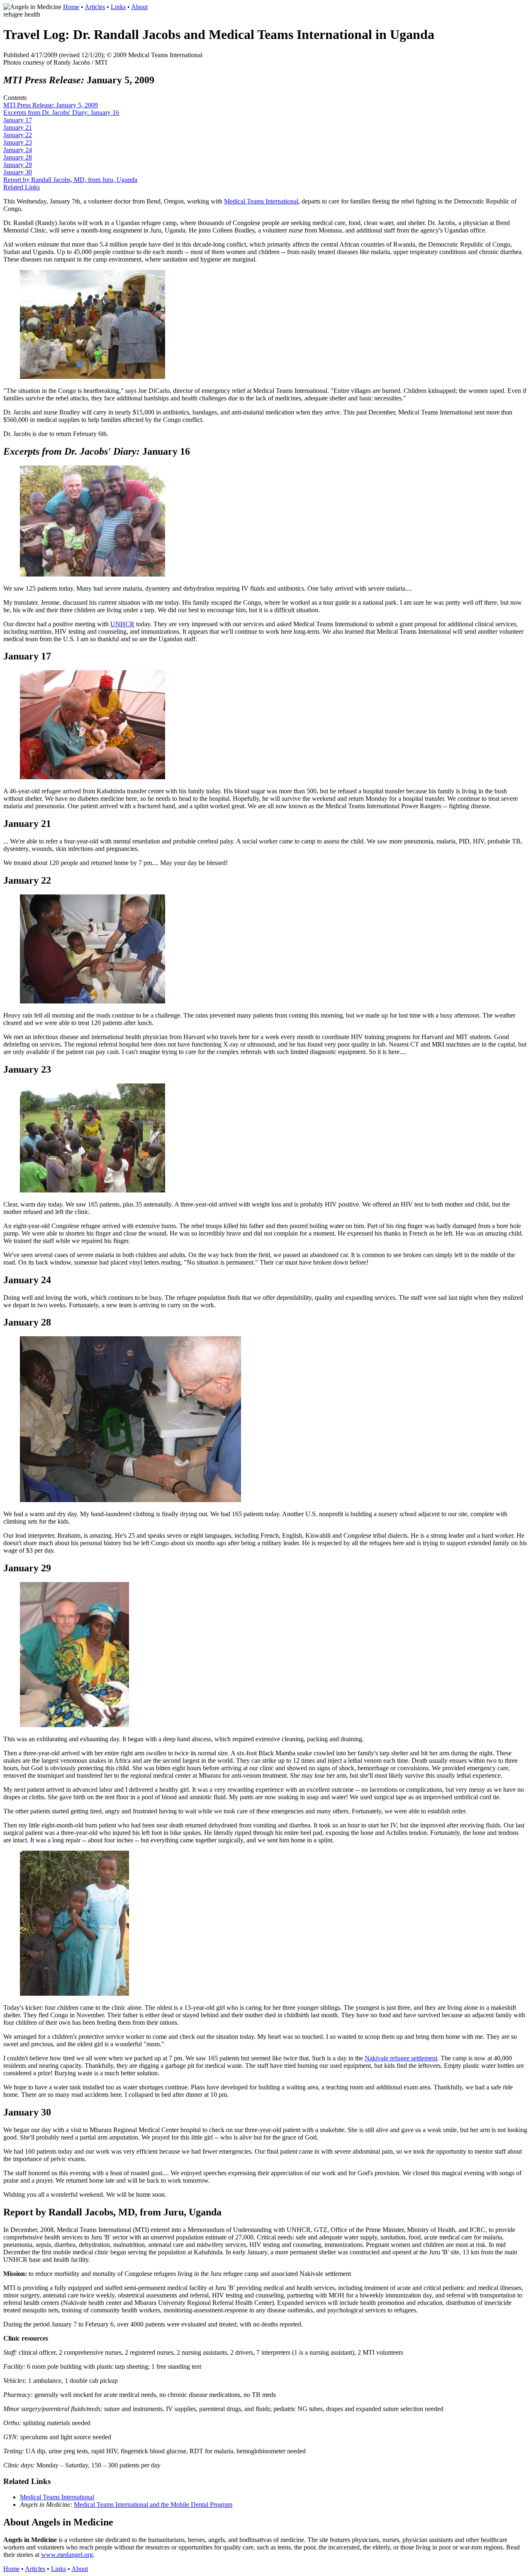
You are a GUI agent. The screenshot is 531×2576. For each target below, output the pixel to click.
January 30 (18, 172)
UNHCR (122, 624)
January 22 (18, 135)
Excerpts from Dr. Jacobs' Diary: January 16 (61, 113)
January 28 (18, 157)
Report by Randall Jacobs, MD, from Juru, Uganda (70, 180)
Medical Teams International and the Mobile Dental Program (153, 2505)
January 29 (18, 165)
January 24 (18, 150)
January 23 (18, 142)
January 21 (18, 127)
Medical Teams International (261, 201)
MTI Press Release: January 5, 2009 (51, 105)
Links (118, 7)
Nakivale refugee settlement (401, 2058)
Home (71, 7)
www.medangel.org (67, 2555)
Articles (95, 7)
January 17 (18, 120)
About (139, 7)
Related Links (22, 187)
